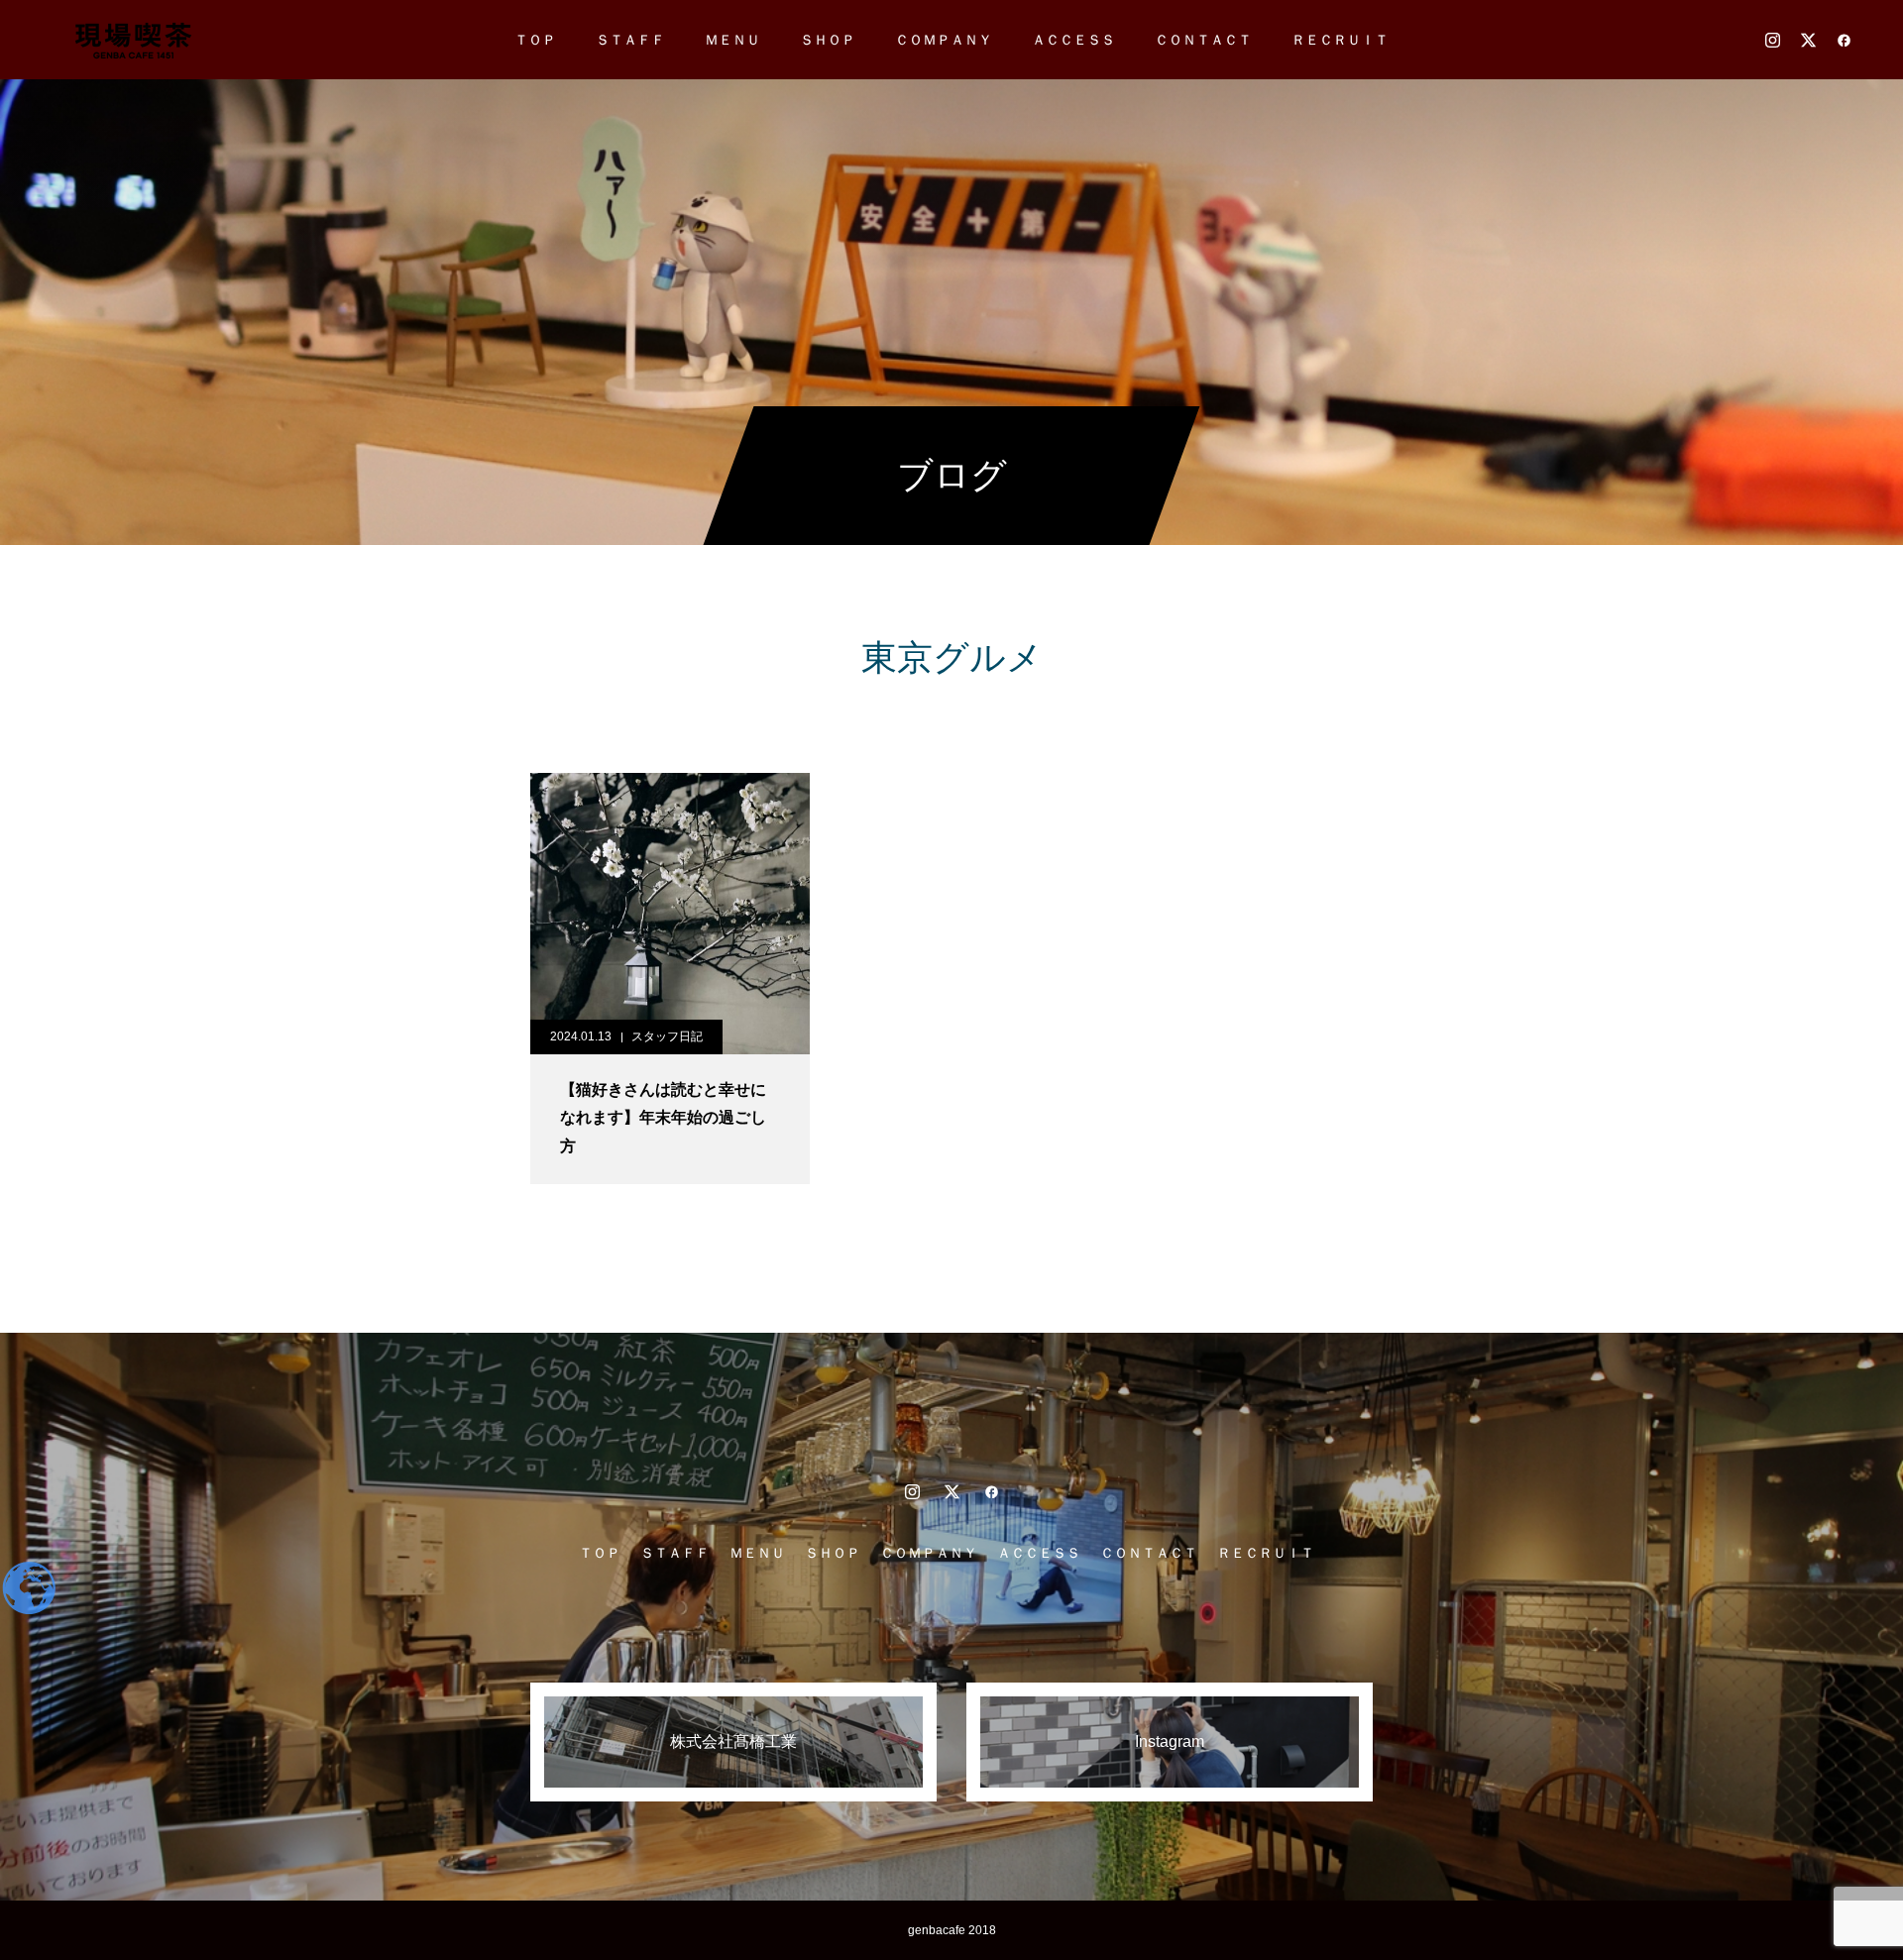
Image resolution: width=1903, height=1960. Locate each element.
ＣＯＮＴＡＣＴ (1203, 40)
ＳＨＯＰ (828, 40)
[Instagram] (1772, 40)
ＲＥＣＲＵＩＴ (1340, 40)
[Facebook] (1844, 40)
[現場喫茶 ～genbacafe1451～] (132, 40)
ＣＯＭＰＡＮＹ (944, 40)
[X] (1808, 40)
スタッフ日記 (667, 1036)
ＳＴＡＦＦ (630, 40)
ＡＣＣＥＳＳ (1073, 40)
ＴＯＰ (535, 40)
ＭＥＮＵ (732, 40)
